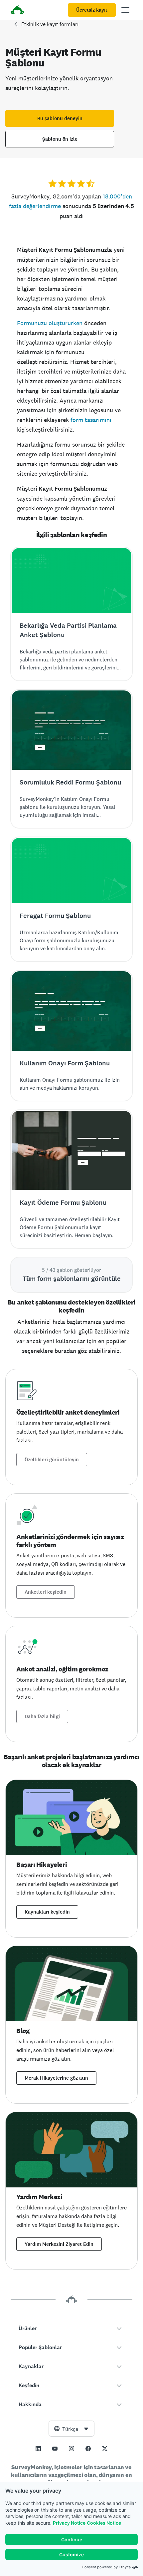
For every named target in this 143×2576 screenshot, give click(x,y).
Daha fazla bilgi (42, 1716)
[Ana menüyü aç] (125, 10)
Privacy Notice (69, 2523)
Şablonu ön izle (60, 139)
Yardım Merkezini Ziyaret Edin (59, 2244)
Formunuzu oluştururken (50, 323)
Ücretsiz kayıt (92, 10)
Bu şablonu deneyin (60, 118)
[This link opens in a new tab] (38, 2449)
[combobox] (71, 2429)
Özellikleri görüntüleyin (52, 1460)
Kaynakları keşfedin (47, 1912)
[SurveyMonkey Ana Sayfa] (17, 11)
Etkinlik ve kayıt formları (50, 24)
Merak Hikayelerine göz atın (56, 2078)
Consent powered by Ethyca (106, 2567)
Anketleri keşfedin (46, 1592)
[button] (71, 2329)
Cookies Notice (104, 2523)
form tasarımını (91, 420)
